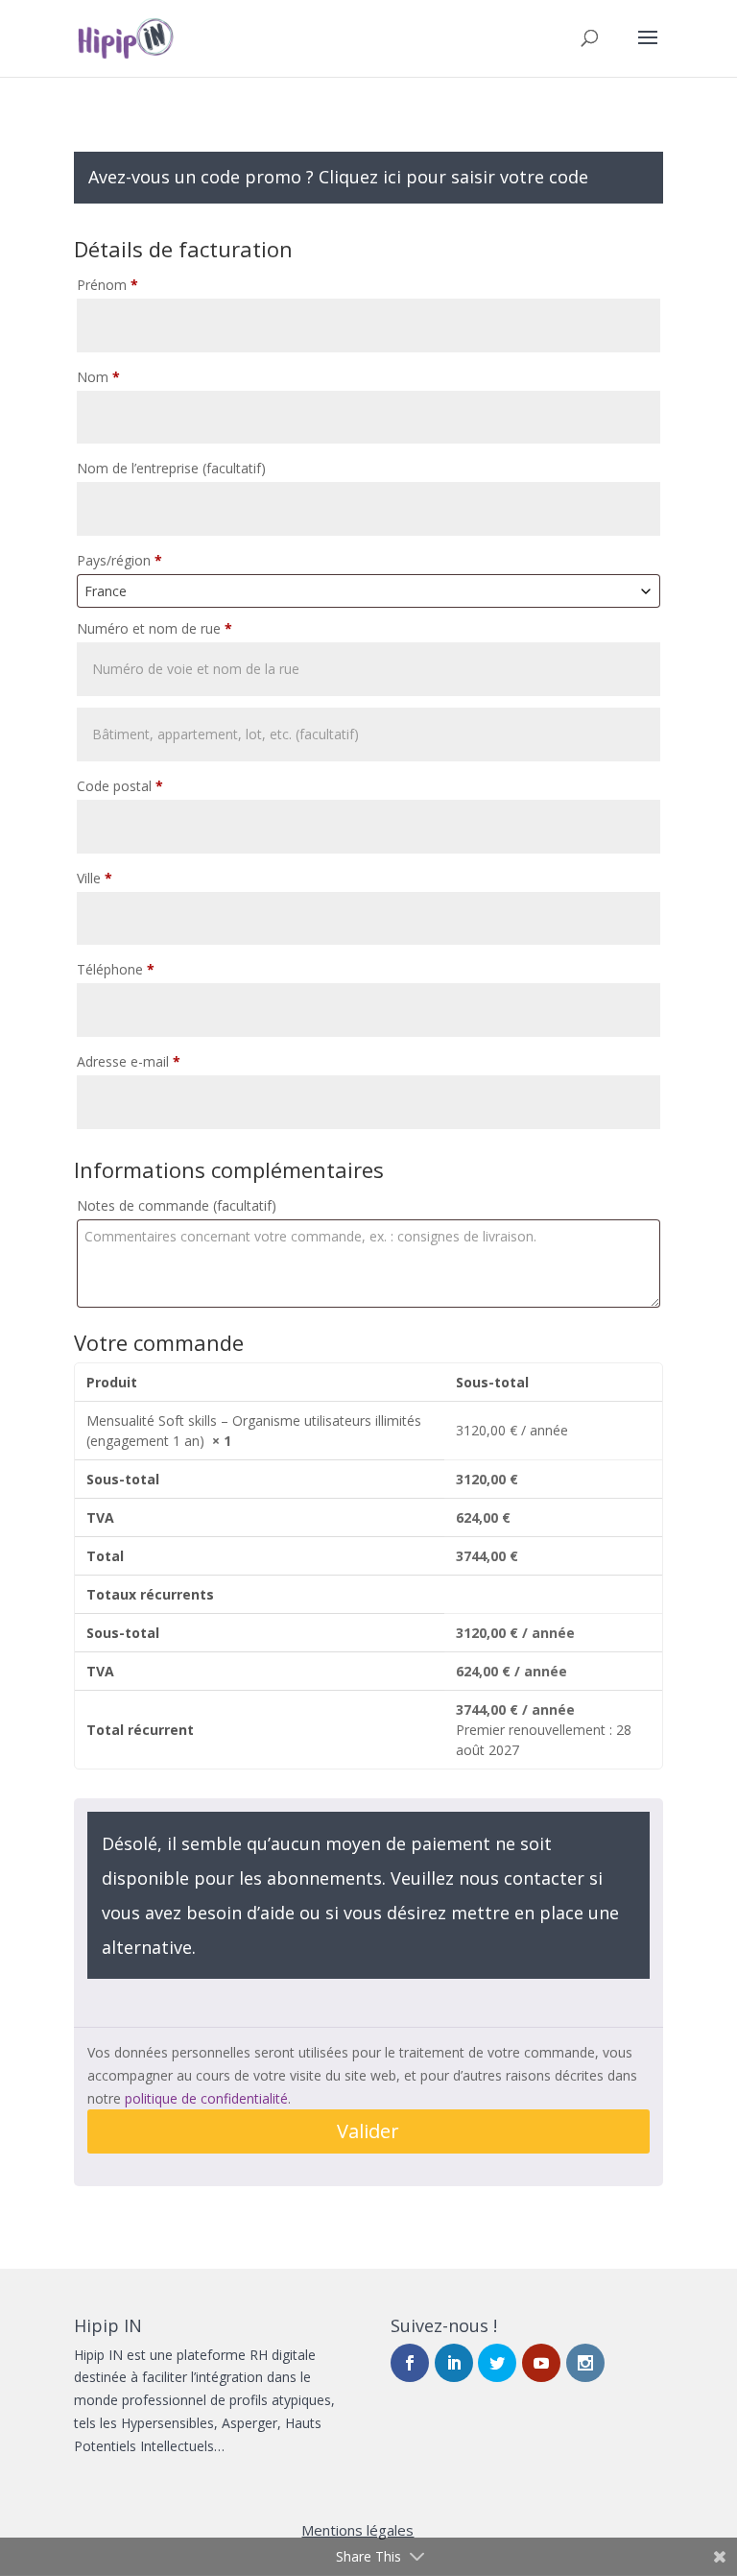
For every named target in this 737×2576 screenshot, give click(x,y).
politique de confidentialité (206, 2098)
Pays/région (119, 560)
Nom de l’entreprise (171, 468)
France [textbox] (106, 591)
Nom (98, 377)
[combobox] (368, 591)
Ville (95, 878)
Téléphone (116, 969)
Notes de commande (177, 1205)
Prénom (107, 285)
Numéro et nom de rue (155, 628)
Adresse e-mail (129, 1061)
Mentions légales (357, 2530)
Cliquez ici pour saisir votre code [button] (453, 177)
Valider (368, 2131)
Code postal (120, 786)
